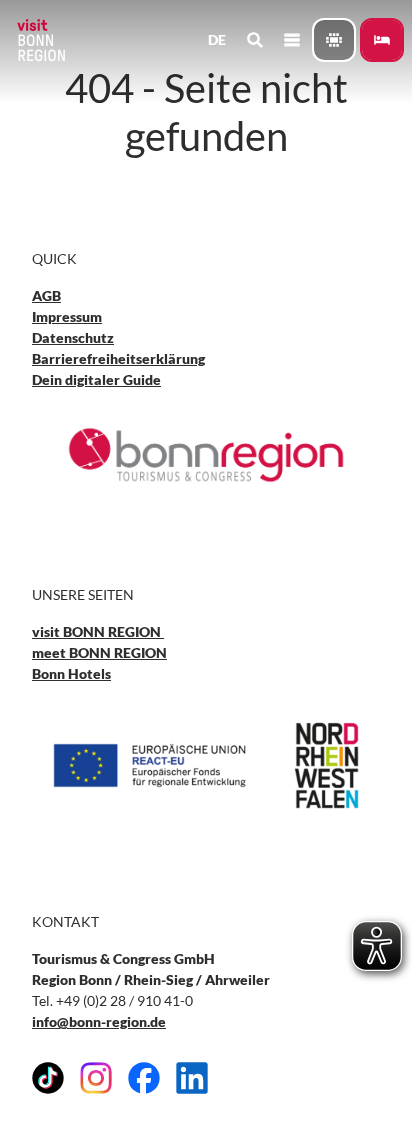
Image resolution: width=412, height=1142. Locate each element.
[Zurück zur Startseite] (40, 40)
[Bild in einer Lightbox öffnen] (206, 455)
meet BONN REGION (99, 652)
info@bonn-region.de (99, 1021)
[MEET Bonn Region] (334, 40)
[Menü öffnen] (291, 40)
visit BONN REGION (98, 631)
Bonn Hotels (71, 673)
